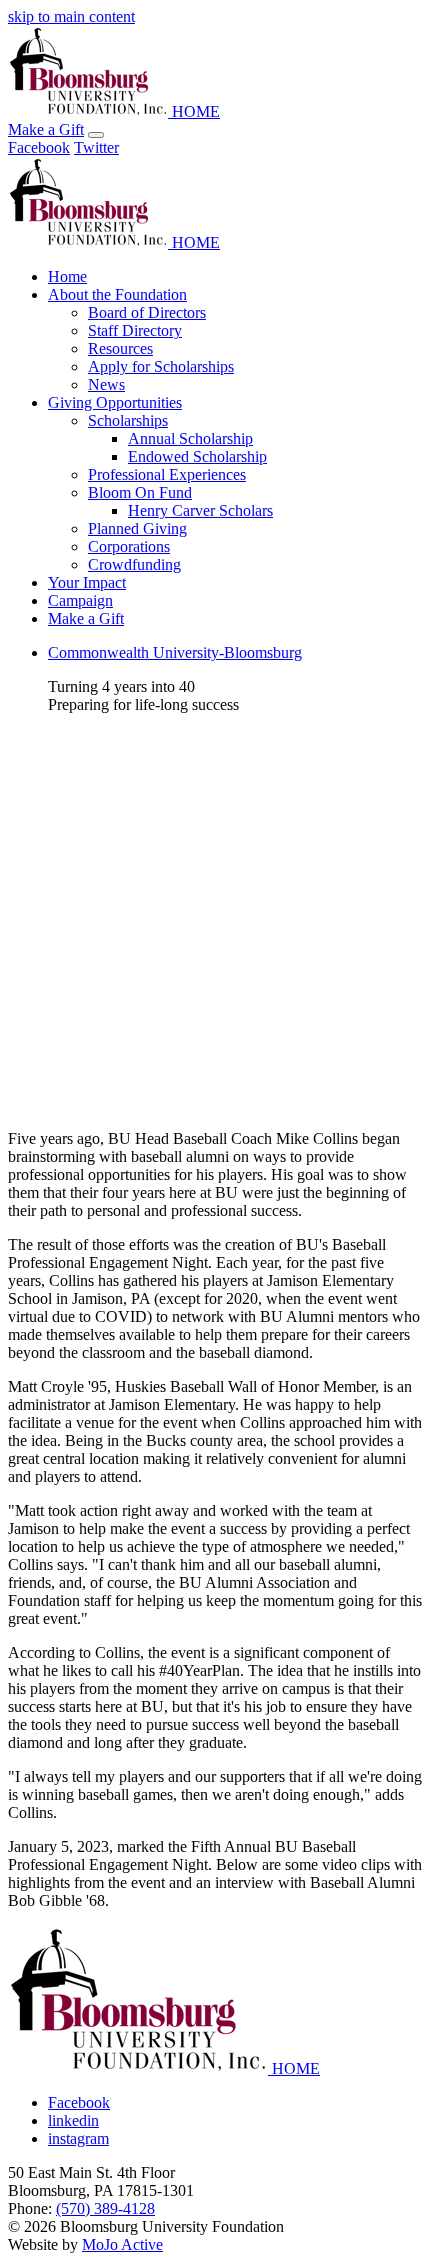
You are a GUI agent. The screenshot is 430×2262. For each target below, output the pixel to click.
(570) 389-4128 (105, 2208)
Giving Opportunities (115, 402)
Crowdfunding (134, 564)
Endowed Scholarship (197, 456)
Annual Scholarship (190, 438)
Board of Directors (147, 312)
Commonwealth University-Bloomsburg (175, 652)
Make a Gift (46, 129)
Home (67, 276)
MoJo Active (122, 2244)
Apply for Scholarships (161, 366)
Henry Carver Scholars (200, 510)
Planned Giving (137, 528)
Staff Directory (135, 330)
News (106, 384)
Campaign (80, 600)
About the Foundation (117, 294)
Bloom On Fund (140, 492)
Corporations (129, 546)
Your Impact (87, 582)
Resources (120, 348)
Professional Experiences (167, 474)
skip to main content (71, 16)
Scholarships (128, 420)
